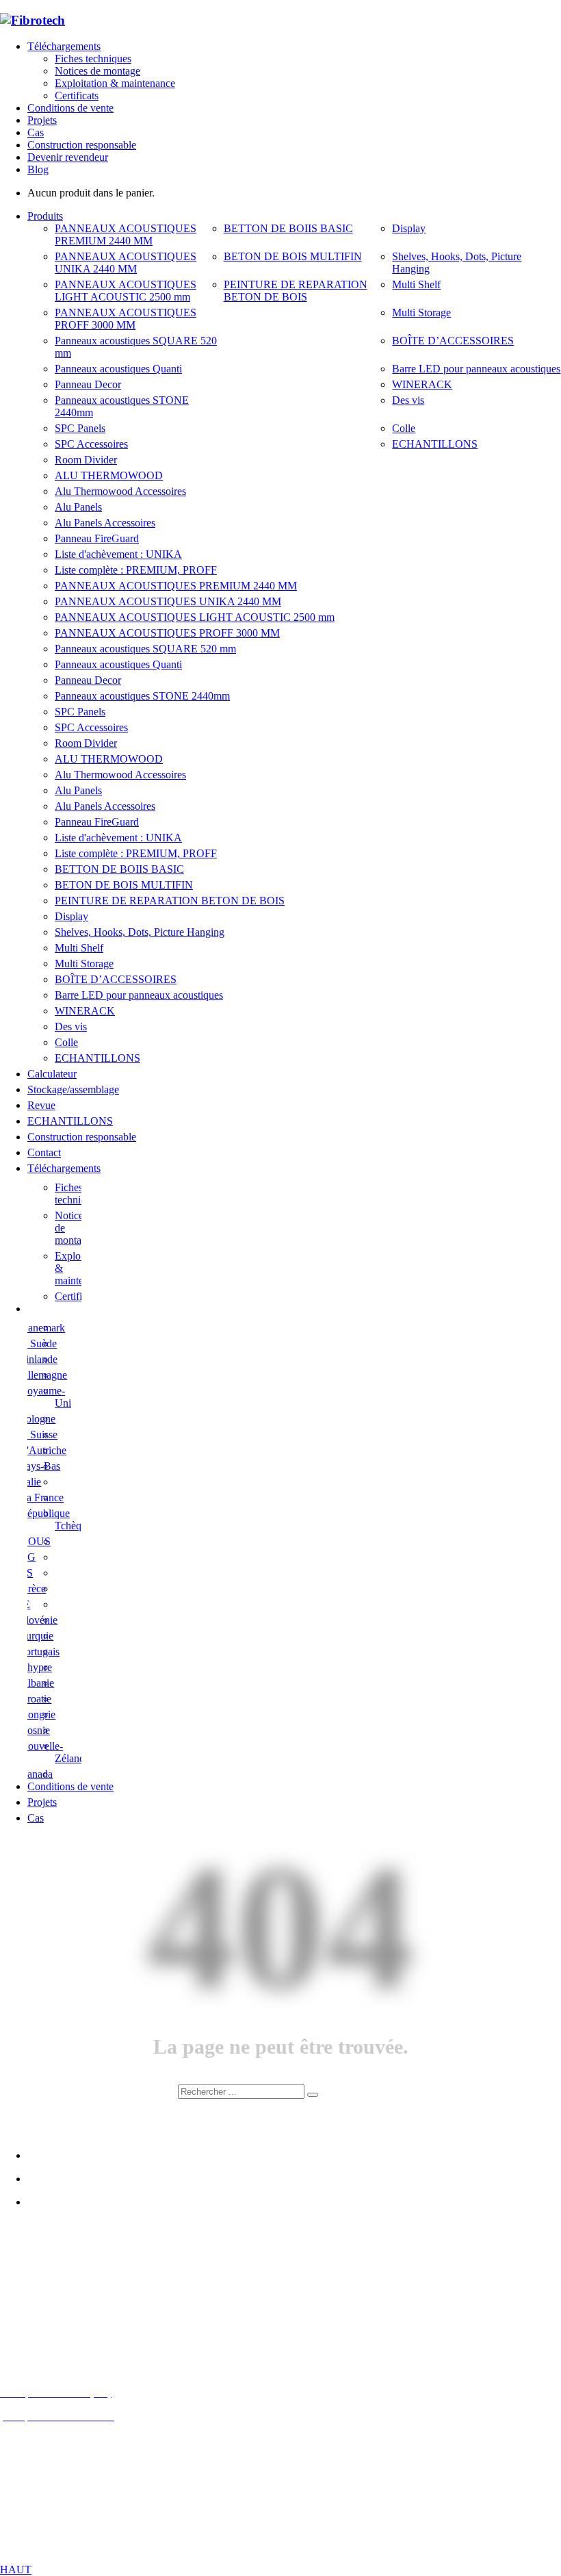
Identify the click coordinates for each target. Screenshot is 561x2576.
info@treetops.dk (71, 2299)
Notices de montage (97, 71)
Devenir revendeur (68, 157)
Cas (36, 132)
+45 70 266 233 (77, 2322)
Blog (38, 169)
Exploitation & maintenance (115, 83)
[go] (313, 2095)
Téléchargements (64, 46)
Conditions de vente (70, 108)
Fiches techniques (93, 59)
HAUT (16, 2569)
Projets (42, 120)
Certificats (77, 95)
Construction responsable (82, 145)
